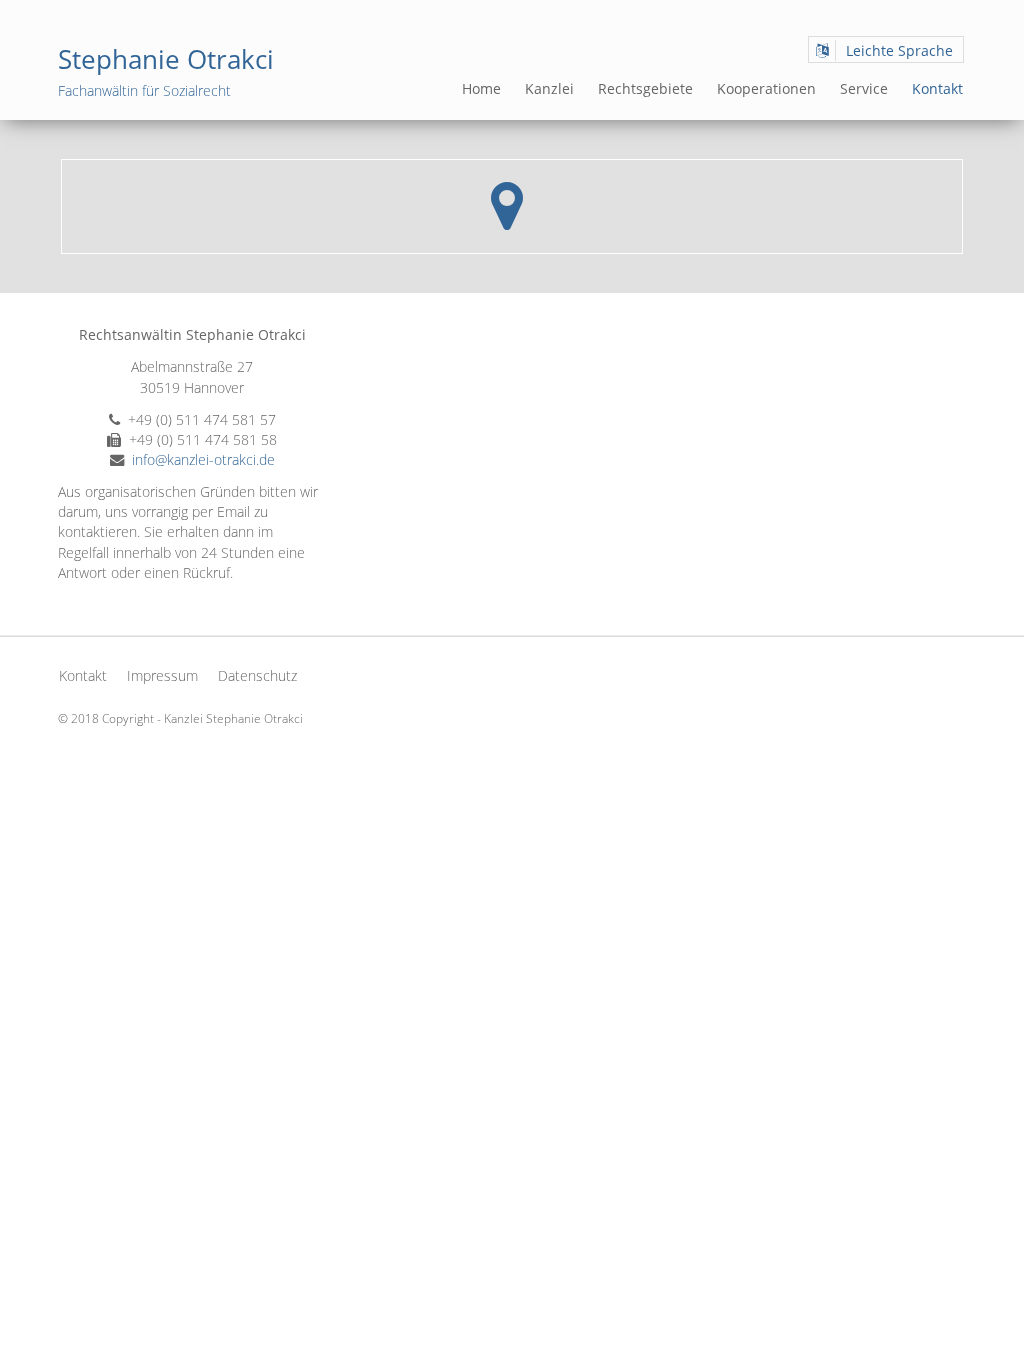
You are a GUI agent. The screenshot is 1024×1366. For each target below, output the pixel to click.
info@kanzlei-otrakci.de (203, 459)
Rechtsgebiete (645, 88)
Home (481, 88)
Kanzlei (549, 88)
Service (864, 88)
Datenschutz (257, 675)
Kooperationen (766, 88)
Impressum (162, 675)
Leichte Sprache (899, 50)
